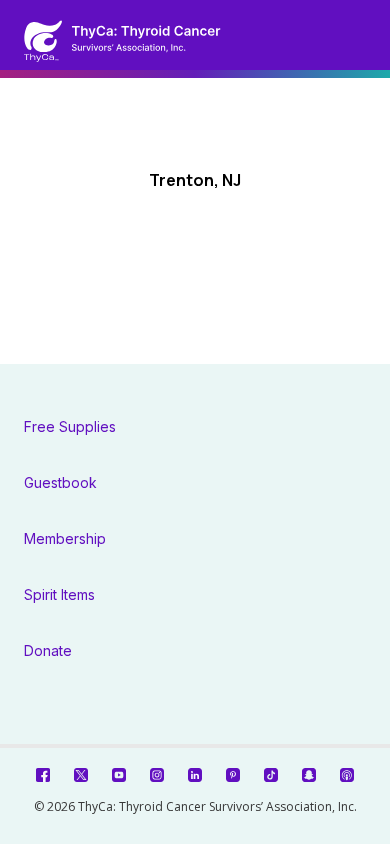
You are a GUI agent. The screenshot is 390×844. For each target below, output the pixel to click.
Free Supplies (70, 426)
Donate (48, 650)
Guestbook (60, 482)
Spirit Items (59, 594)
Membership (65, 538)
